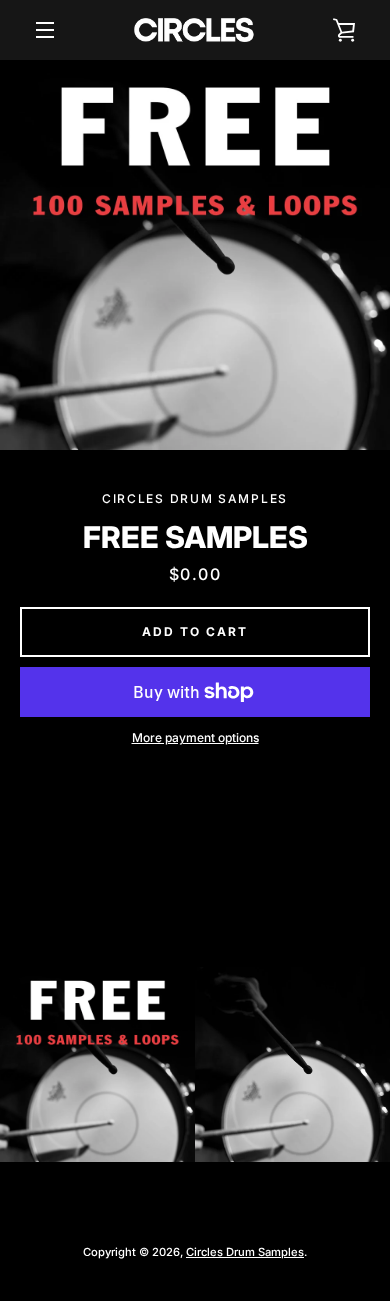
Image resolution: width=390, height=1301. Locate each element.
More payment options (195, 737)
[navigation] (45, 30)
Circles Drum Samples (245, 1252)
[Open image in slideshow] (195, 255)
